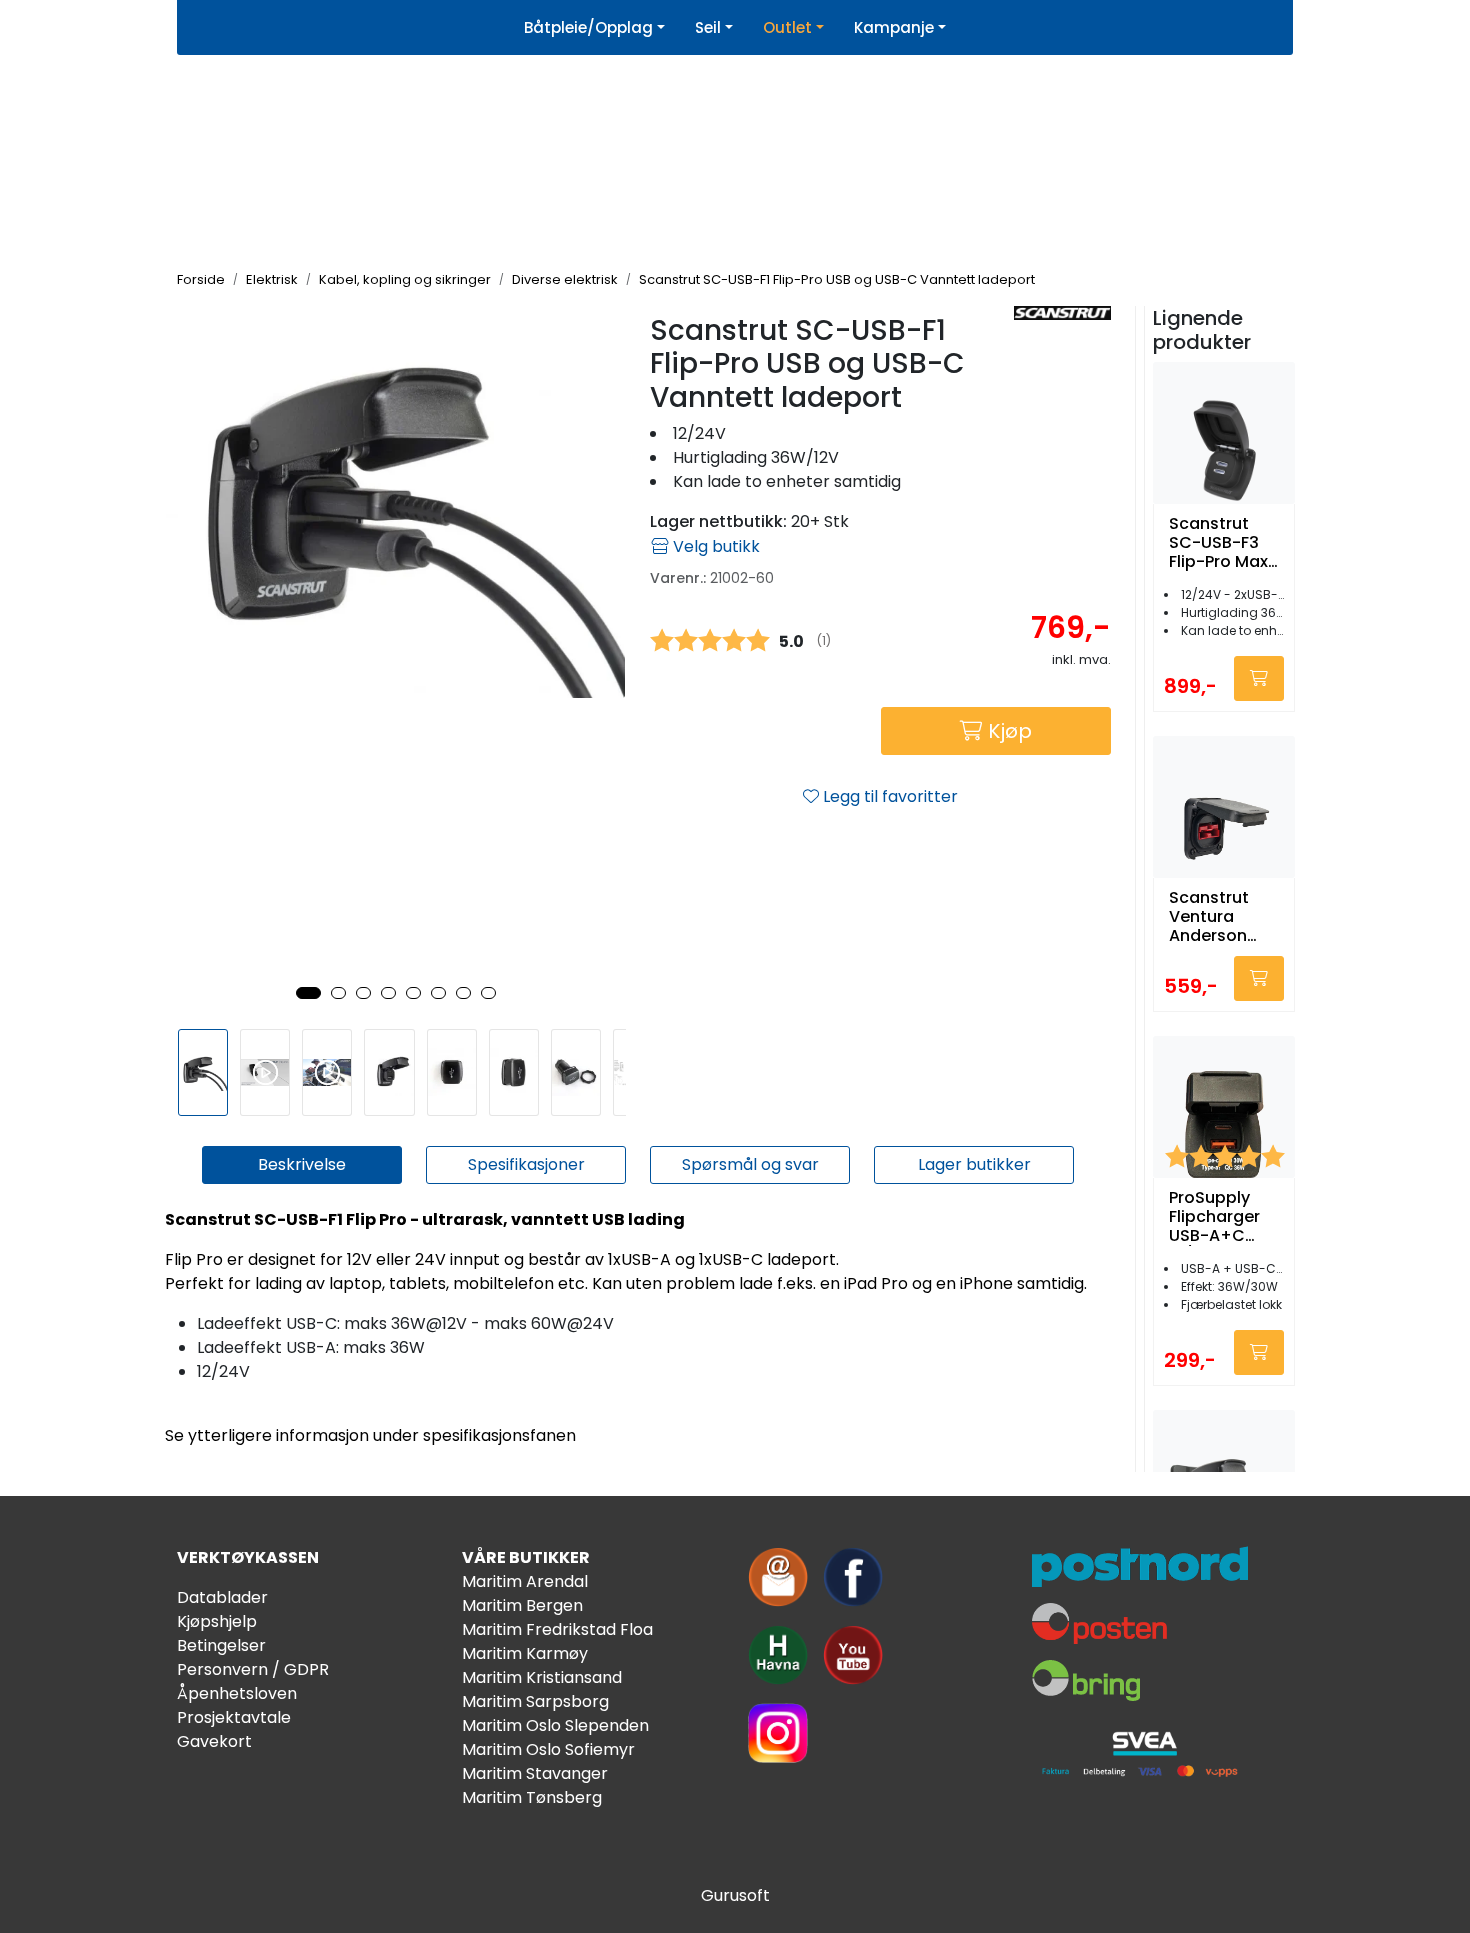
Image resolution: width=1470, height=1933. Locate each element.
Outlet (787, 27)
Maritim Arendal (525, 1581)
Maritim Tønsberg (532, 1797)
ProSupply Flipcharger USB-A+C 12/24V (1214, 1217)
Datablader (222, 1597)
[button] (308, 993)
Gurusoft (735, 1895)
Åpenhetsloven (237, 1693)
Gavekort (214, 1741)
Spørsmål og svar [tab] (750, 1164)
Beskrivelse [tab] (302, 1164)
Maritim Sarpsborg (535, 1701)
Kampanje (894, 27)
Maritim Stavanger (535, 1773)
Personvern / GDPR (253, 1669)
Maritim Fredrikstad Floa (557, 1629)
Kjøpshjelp (217, 1621)
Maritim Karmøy (525, 1653)
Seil (708, 27)
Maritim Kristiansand (542, 1677)
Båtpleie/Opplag (588, 27)
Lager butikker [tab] (974, 1164)
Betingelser (221, 1645)
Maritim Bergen (522, 1605)
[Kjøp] (1259, 678)
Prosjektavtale (234, 1717)
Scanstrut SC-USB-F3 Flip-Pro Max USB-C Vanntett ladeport (1218, 543)
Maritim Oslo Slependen (555, 1725)
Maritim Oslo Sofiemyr (548, 1749)
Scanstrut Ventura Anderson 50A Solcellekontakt (1219, 917)
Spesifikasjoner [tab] (526, 1164)
